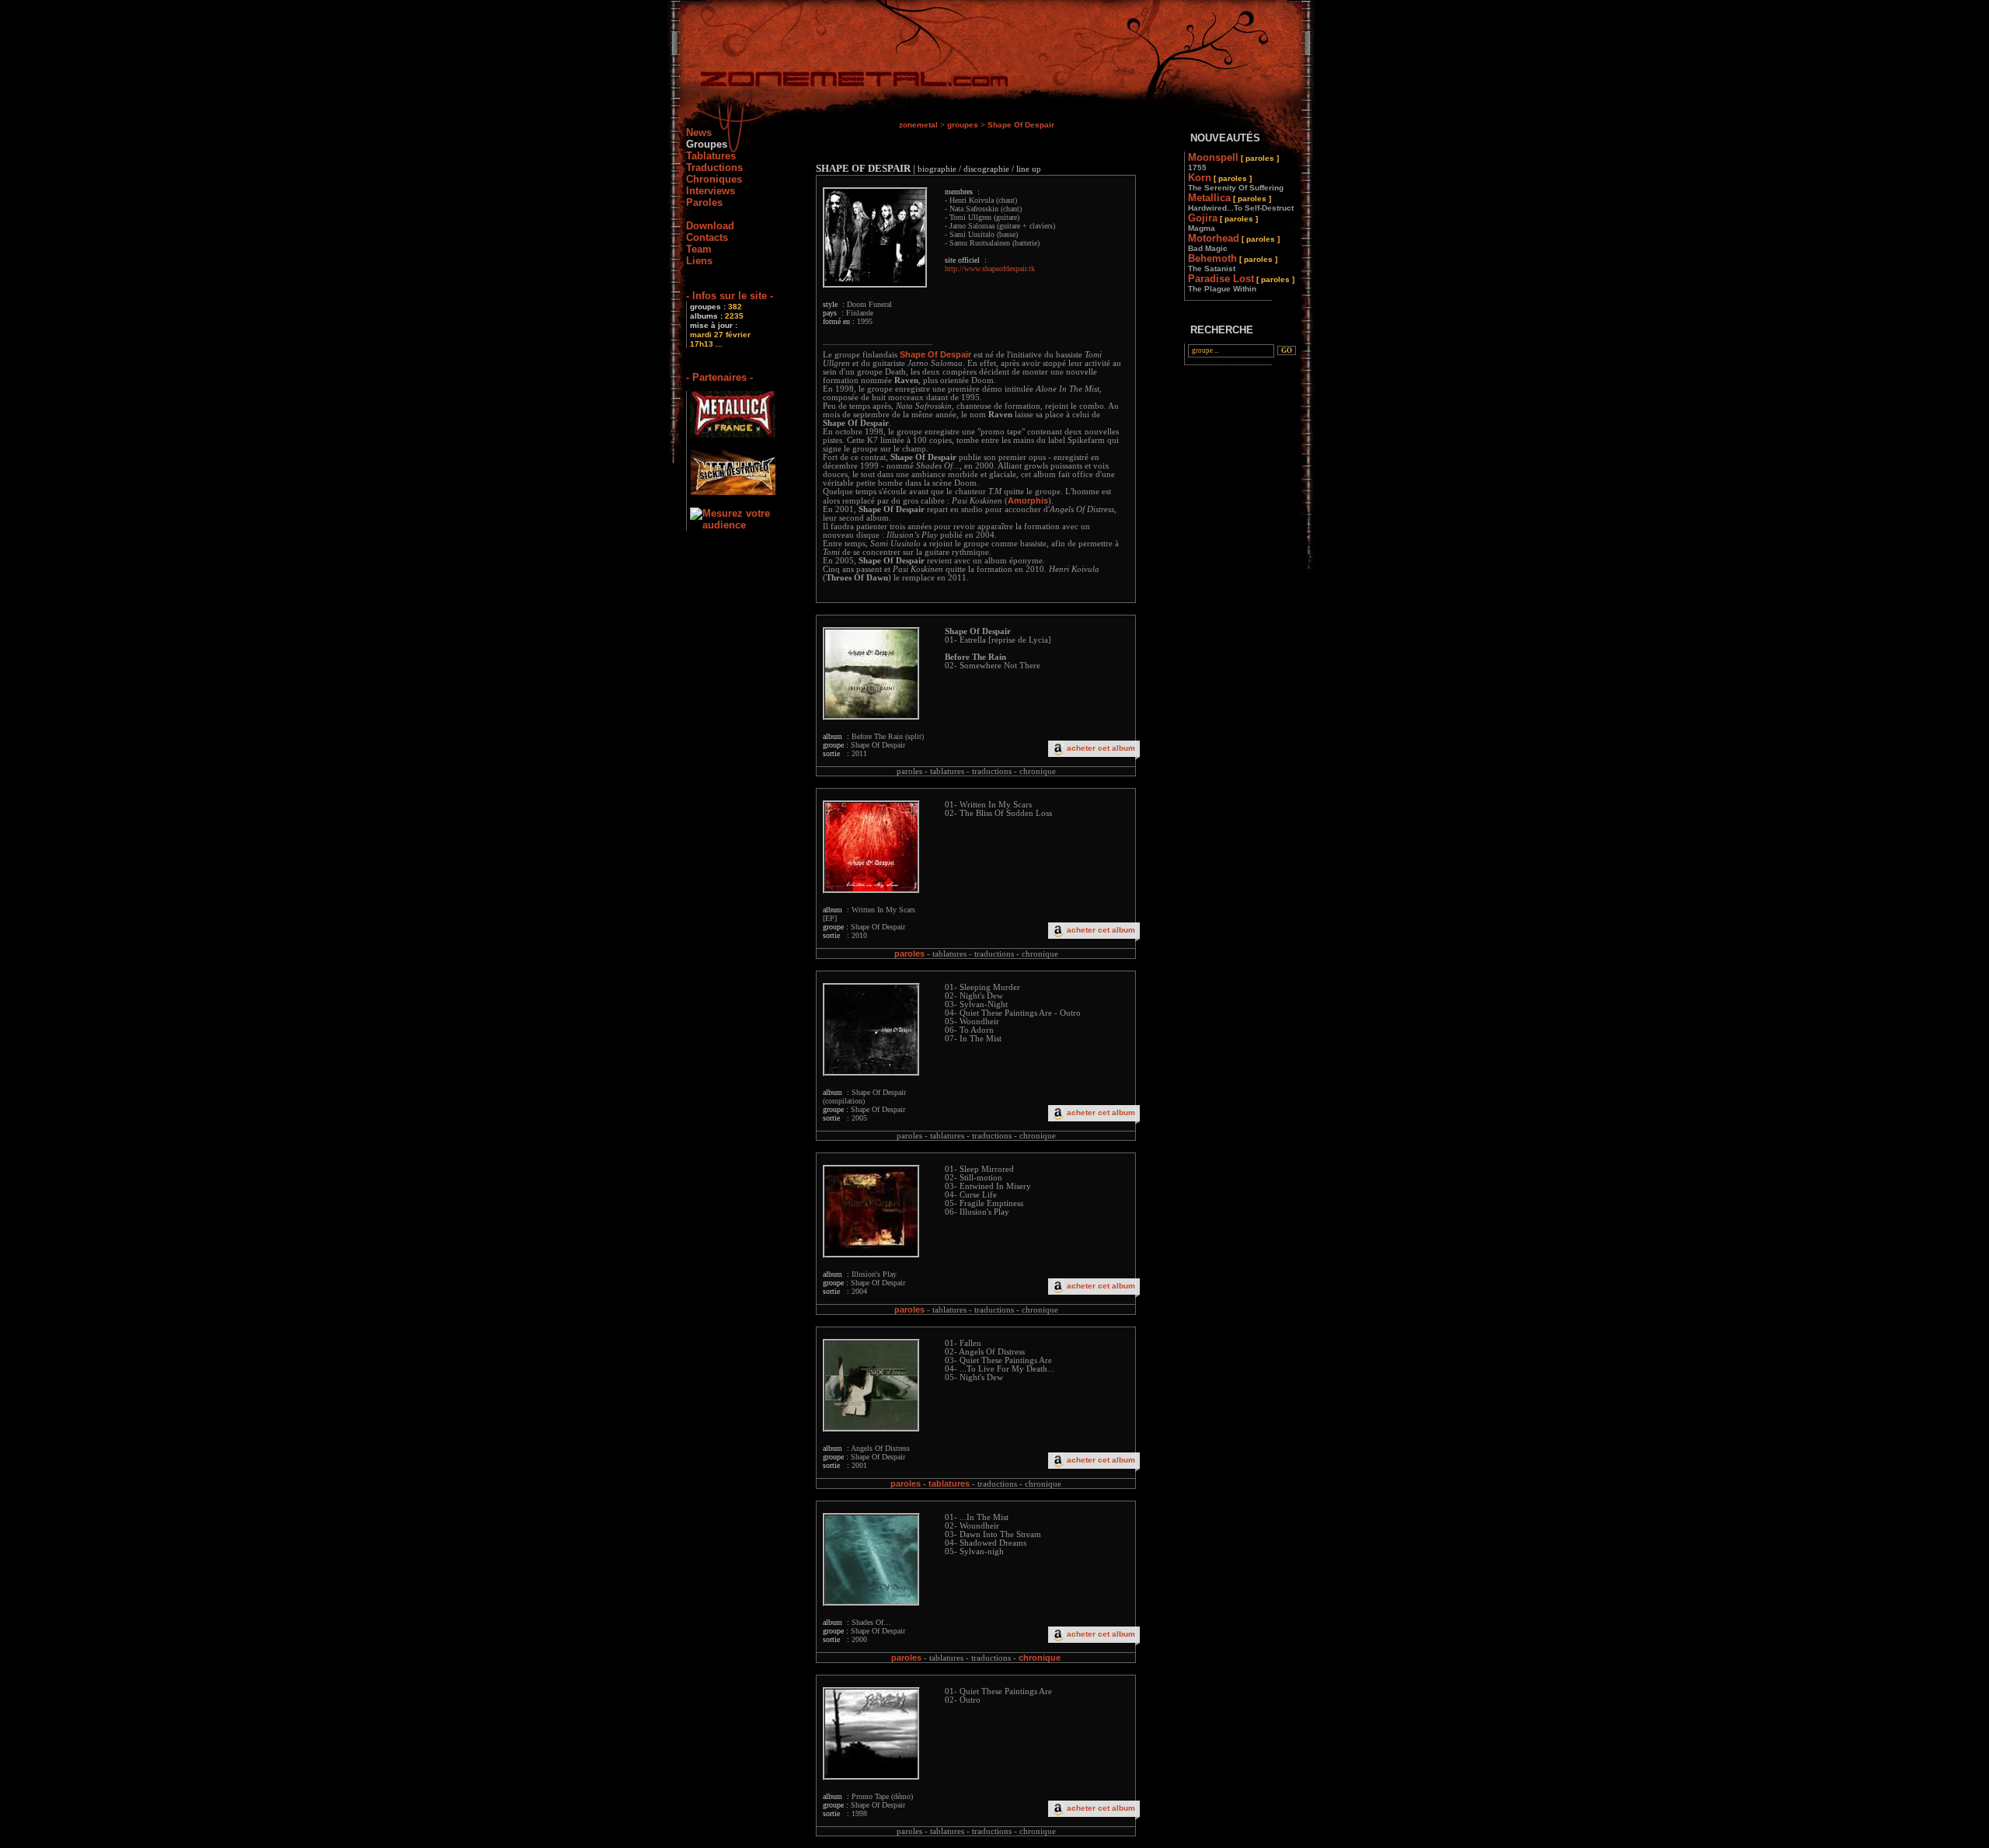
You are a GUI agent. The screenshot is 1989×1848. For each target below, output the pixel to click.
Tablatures (711, 156)
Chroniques (714, 179)
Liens (699, 261)
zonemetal (918, 125)
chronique (1040, 1658)
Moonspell (1233, 162)
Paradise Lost (1241, 283)
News (699, 132)
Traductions (714, 167)
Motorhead (1234, 242)
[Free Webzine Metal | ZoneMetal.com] (839, 82)
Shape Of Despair (1021, 125)
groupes (963, 125)
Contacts (707, 237)
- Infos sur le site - (730, 296)
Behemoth (1233, 263)
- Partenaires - (719, 377)
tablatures (949, 1484)
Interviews (711, 191)
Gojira (1223, 222)
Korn (1236, 182)
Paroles (704, 202)
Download (710, 226)
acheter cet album (1101, 748)
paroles (909, 954)
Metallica (1241, 202)
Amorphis (1028, 500)
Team (699, 249)
